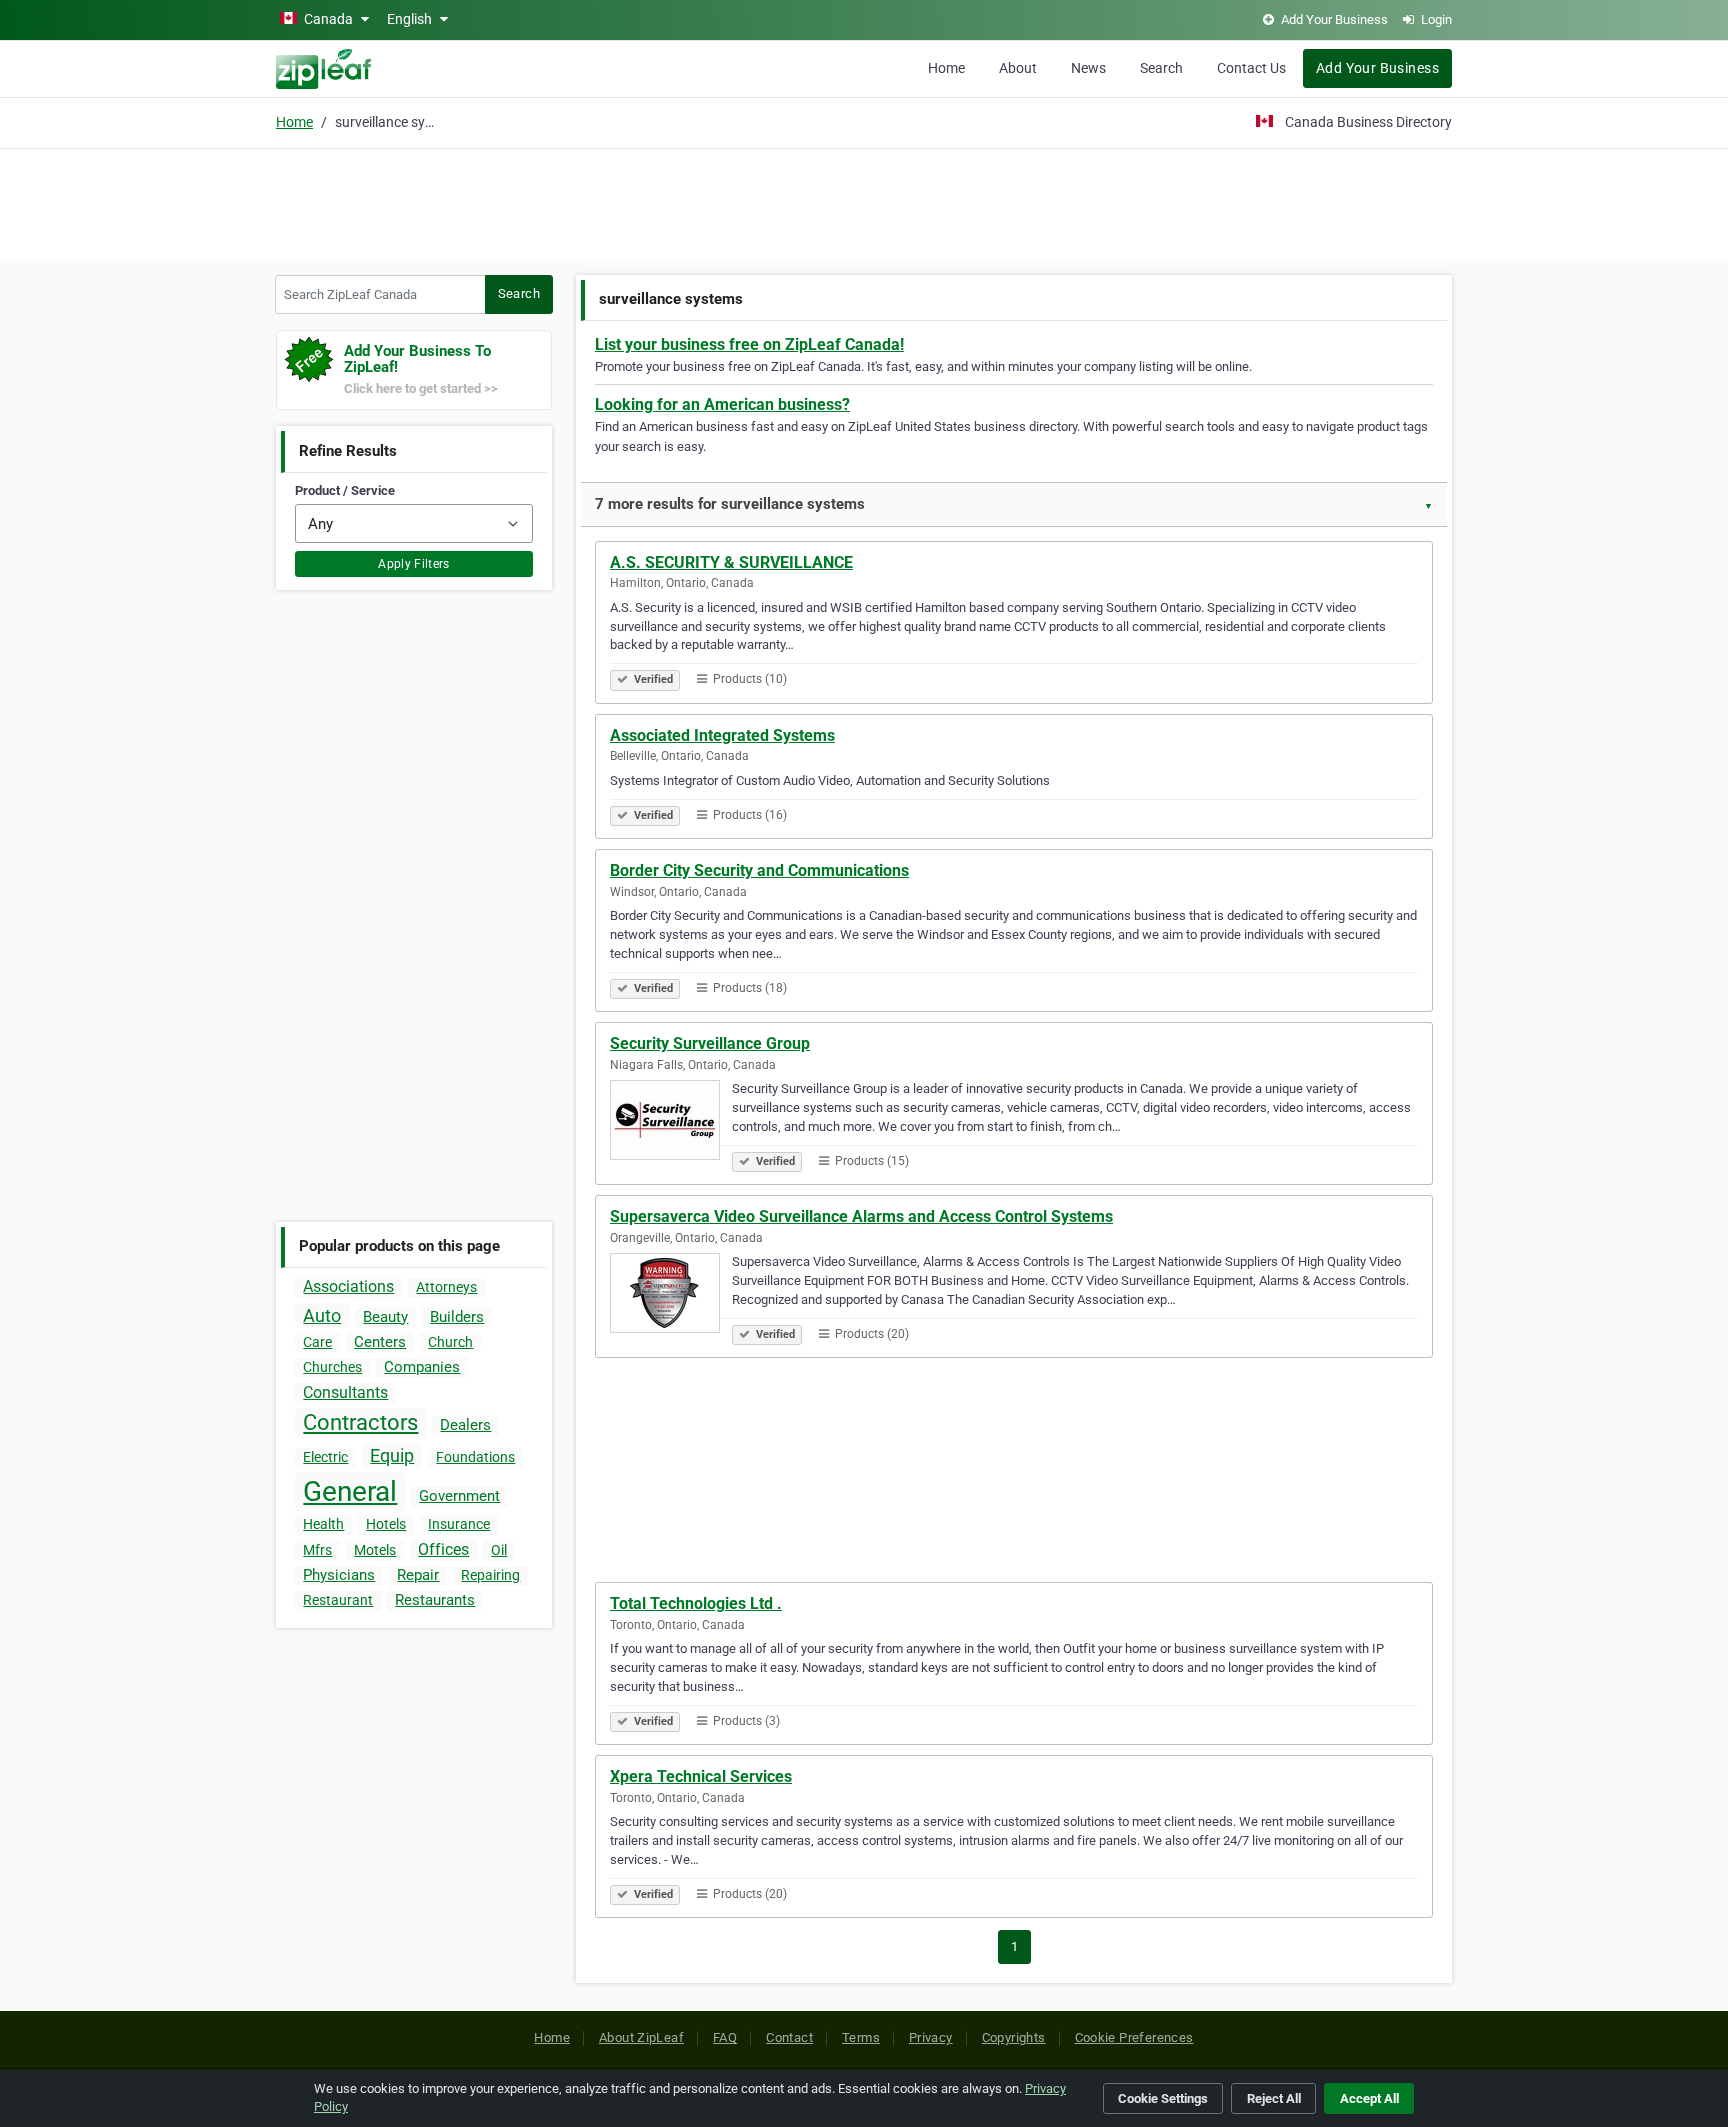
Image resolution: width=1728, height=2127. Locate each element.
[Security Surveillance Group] (671, 1123)
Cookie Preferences (1134, 2037)
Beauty (385, 1317)
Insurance (459, 1524)
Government (459, 1496)
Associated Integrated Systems (722, 735)
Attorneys (446, 1287)
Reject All (1274, 2098)
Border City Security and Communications (759, 870)
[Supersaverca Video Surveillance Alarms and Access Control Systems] (671, 1296)
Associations (348, 1286)
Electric (325, 1457)
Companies (422, 1367)
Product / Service (345, 490)
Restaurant (338, 1600)
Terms (861, 2037)
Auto (322, 1315)
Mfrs (317, 1550)
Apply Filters (414, 564)
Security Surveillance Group (710, 1043)
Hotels (386, 1524)
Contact (789, 2037)
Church (450, 1342)
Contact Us (1251, 68)
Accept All (1369, 2098)
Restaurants (435, 1600)
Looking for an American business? (722, 404)
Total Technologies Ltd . (696, 1603)
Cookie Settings (1163, 2098)
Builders (457, 1317)
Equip (392, 1455)
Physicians (339, 1575)
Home (946, 68)
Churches (332, 1367)
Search (1161, 68)
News (1088, 68)
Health (323, 1524)
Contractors (360, 1422)
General (350, 1491)
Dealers (465, 1425)
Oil (499, 1550)
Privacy (931, 2037)
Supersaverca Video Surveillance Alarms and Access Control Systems (861, 1216)
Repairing (490, 1575)
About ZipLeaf (641, 2037)
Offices (443, 1549)
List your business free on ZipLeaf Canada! (749, 344)
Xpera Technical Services (701, 1776)
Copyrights (1014, 2037)
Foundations (475, 1457)
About (1018, 68)
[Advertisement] (864, 202)
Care (317, 1342)
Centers (380, 1342)
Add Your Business (1377, 68)
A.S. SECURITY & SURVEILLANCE (731, 562)
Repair (418, 1575)
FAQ (725, 2037)
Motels (375, 1550)
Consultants (345, 1392)
